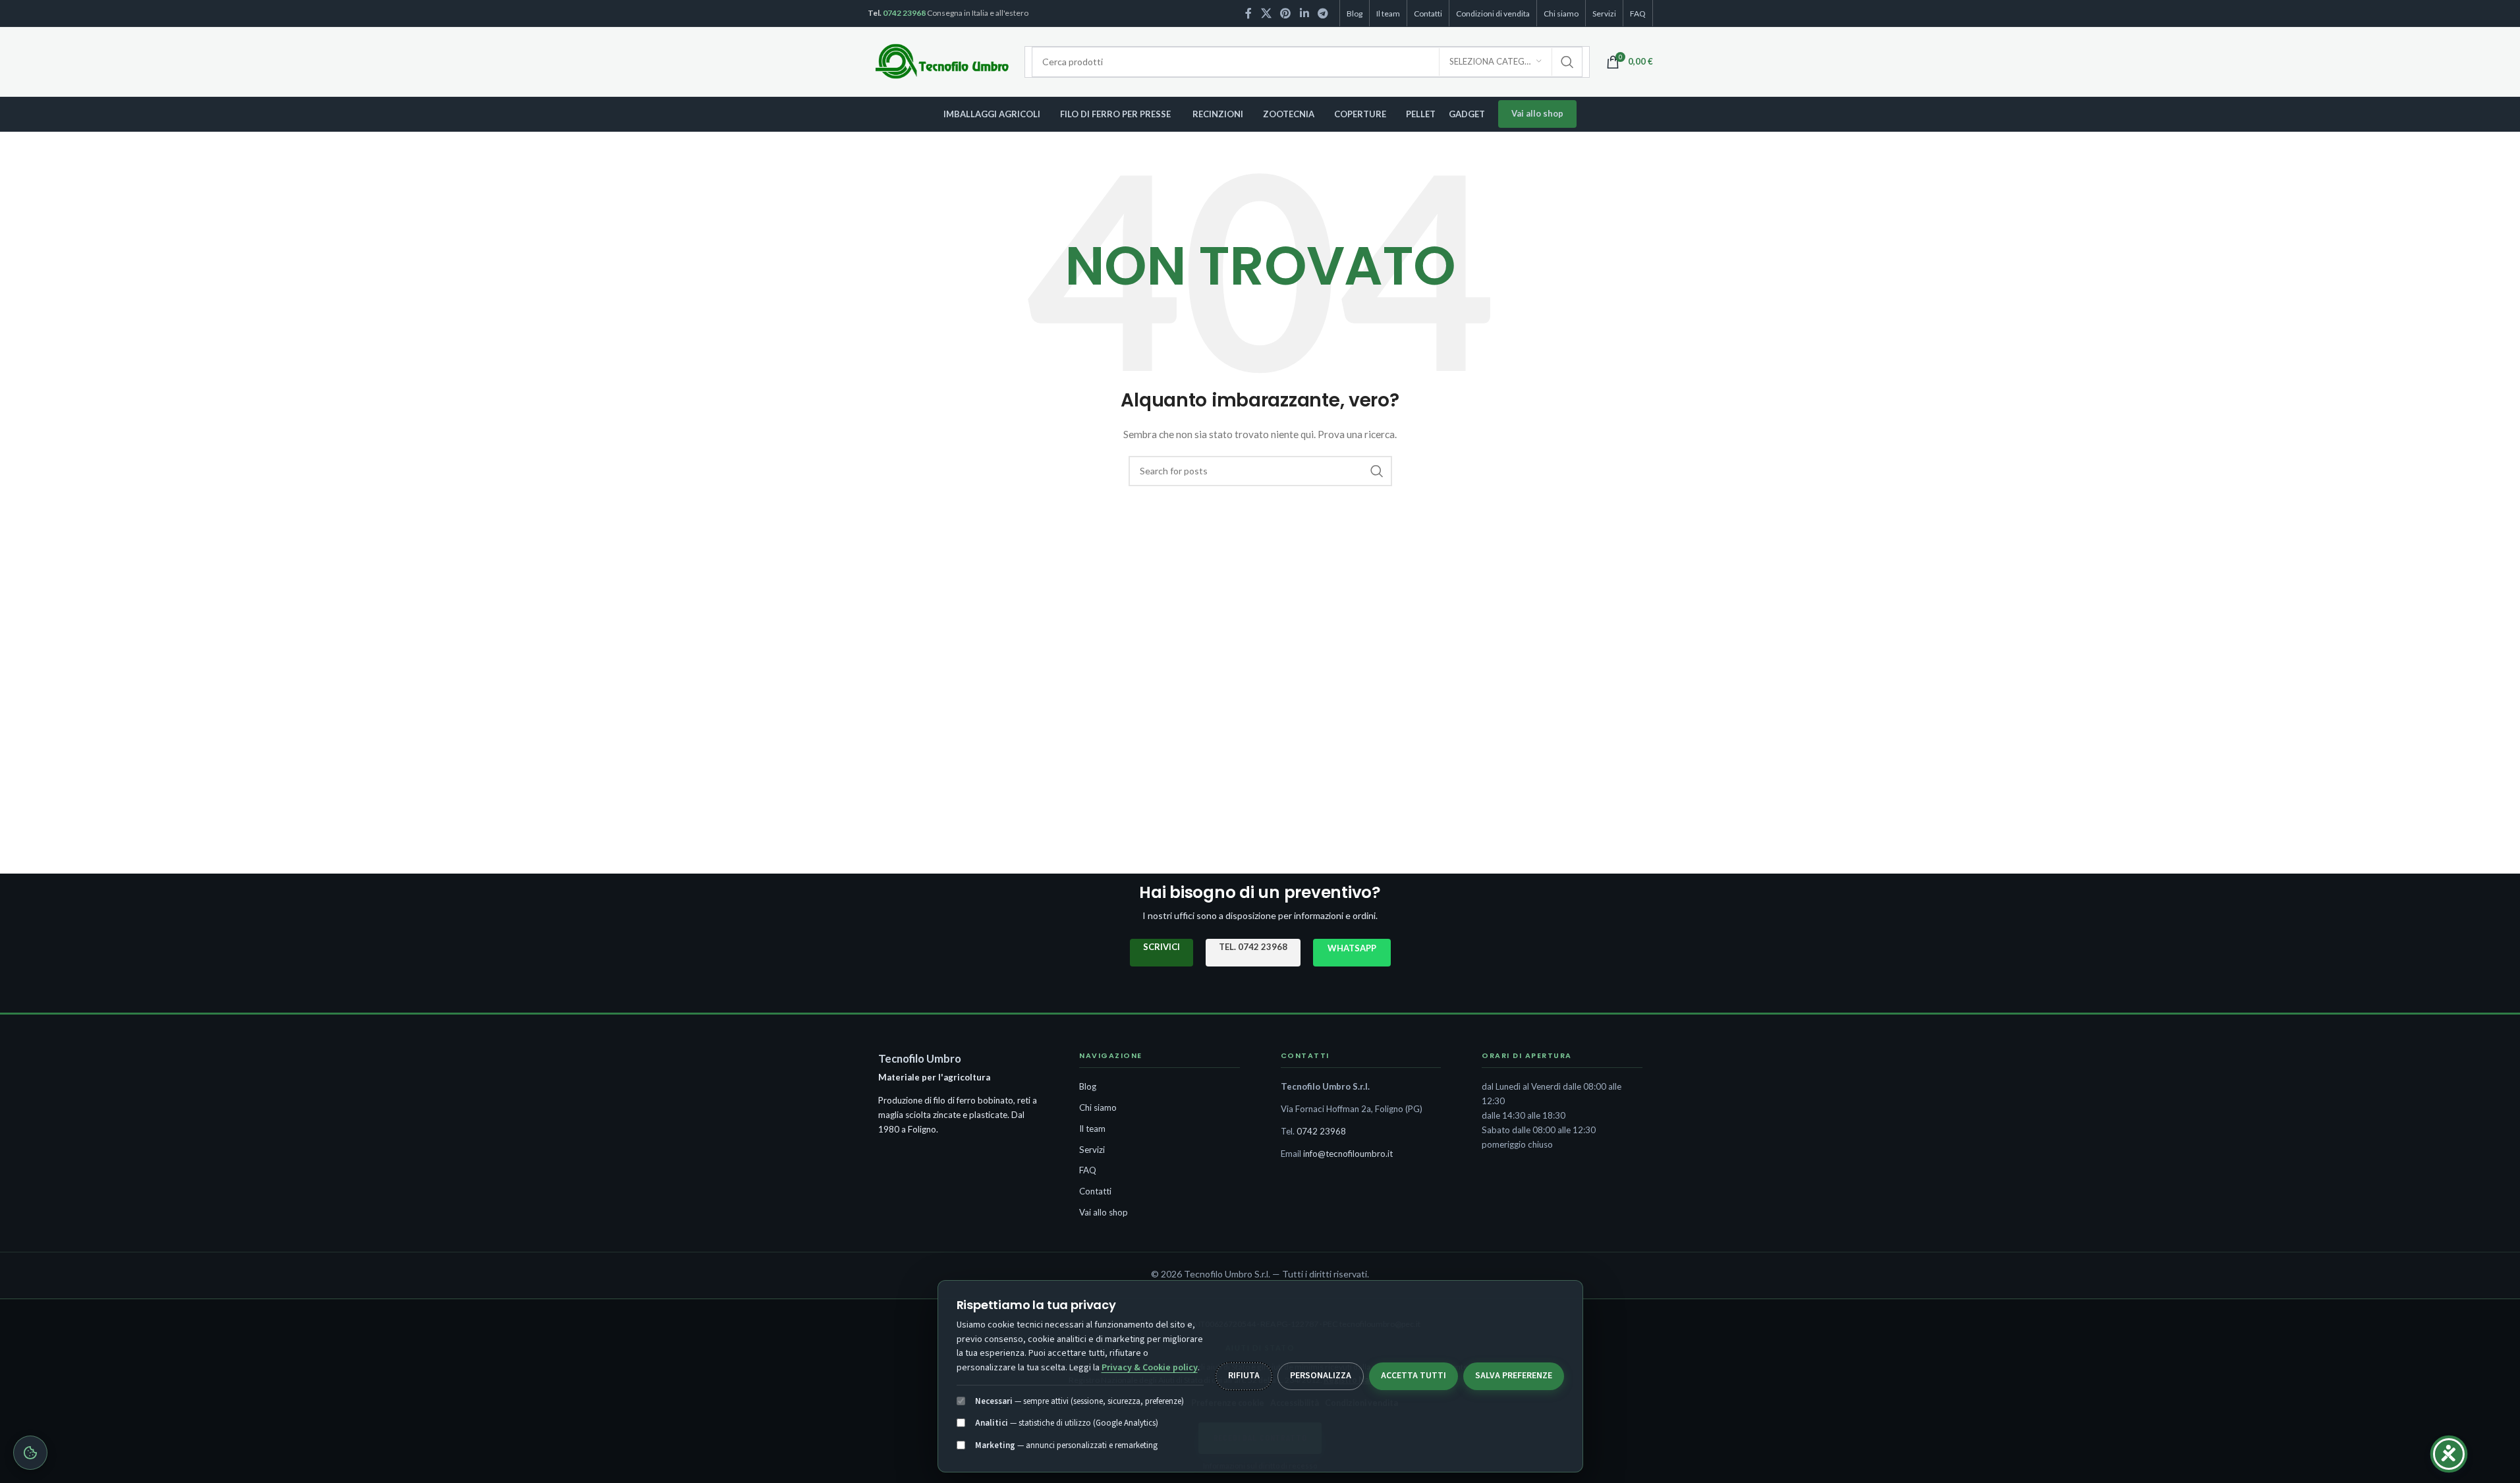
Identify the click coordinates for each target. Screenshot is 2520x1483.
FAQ (1088, 1170)
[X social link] (1266, 13)
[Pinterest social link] (1286, 13)
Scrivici (1162, 947)
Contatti (1095, 1191)
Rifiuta (1244, 1376)
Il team (1092, 1129)
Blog (1088, 1086)
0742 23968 (904, 13)
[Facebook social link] (1248, 13)
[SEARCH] (1567, 62)
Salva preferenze (1514, 1376)
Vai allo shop (1537, 113)
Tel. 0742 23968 (1253, 947)
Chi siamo (1098, 1107)
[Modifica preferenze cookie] (30, 1453)
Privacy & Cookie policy (1150, 1368)
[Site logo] (943, 61)
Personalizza (1321, 1376)
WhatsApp (1352, 948)
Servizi (1092, 1150)
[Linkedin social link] (1304, 13)
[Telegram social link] (1323, 13)
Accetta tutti (1414, 1376)
